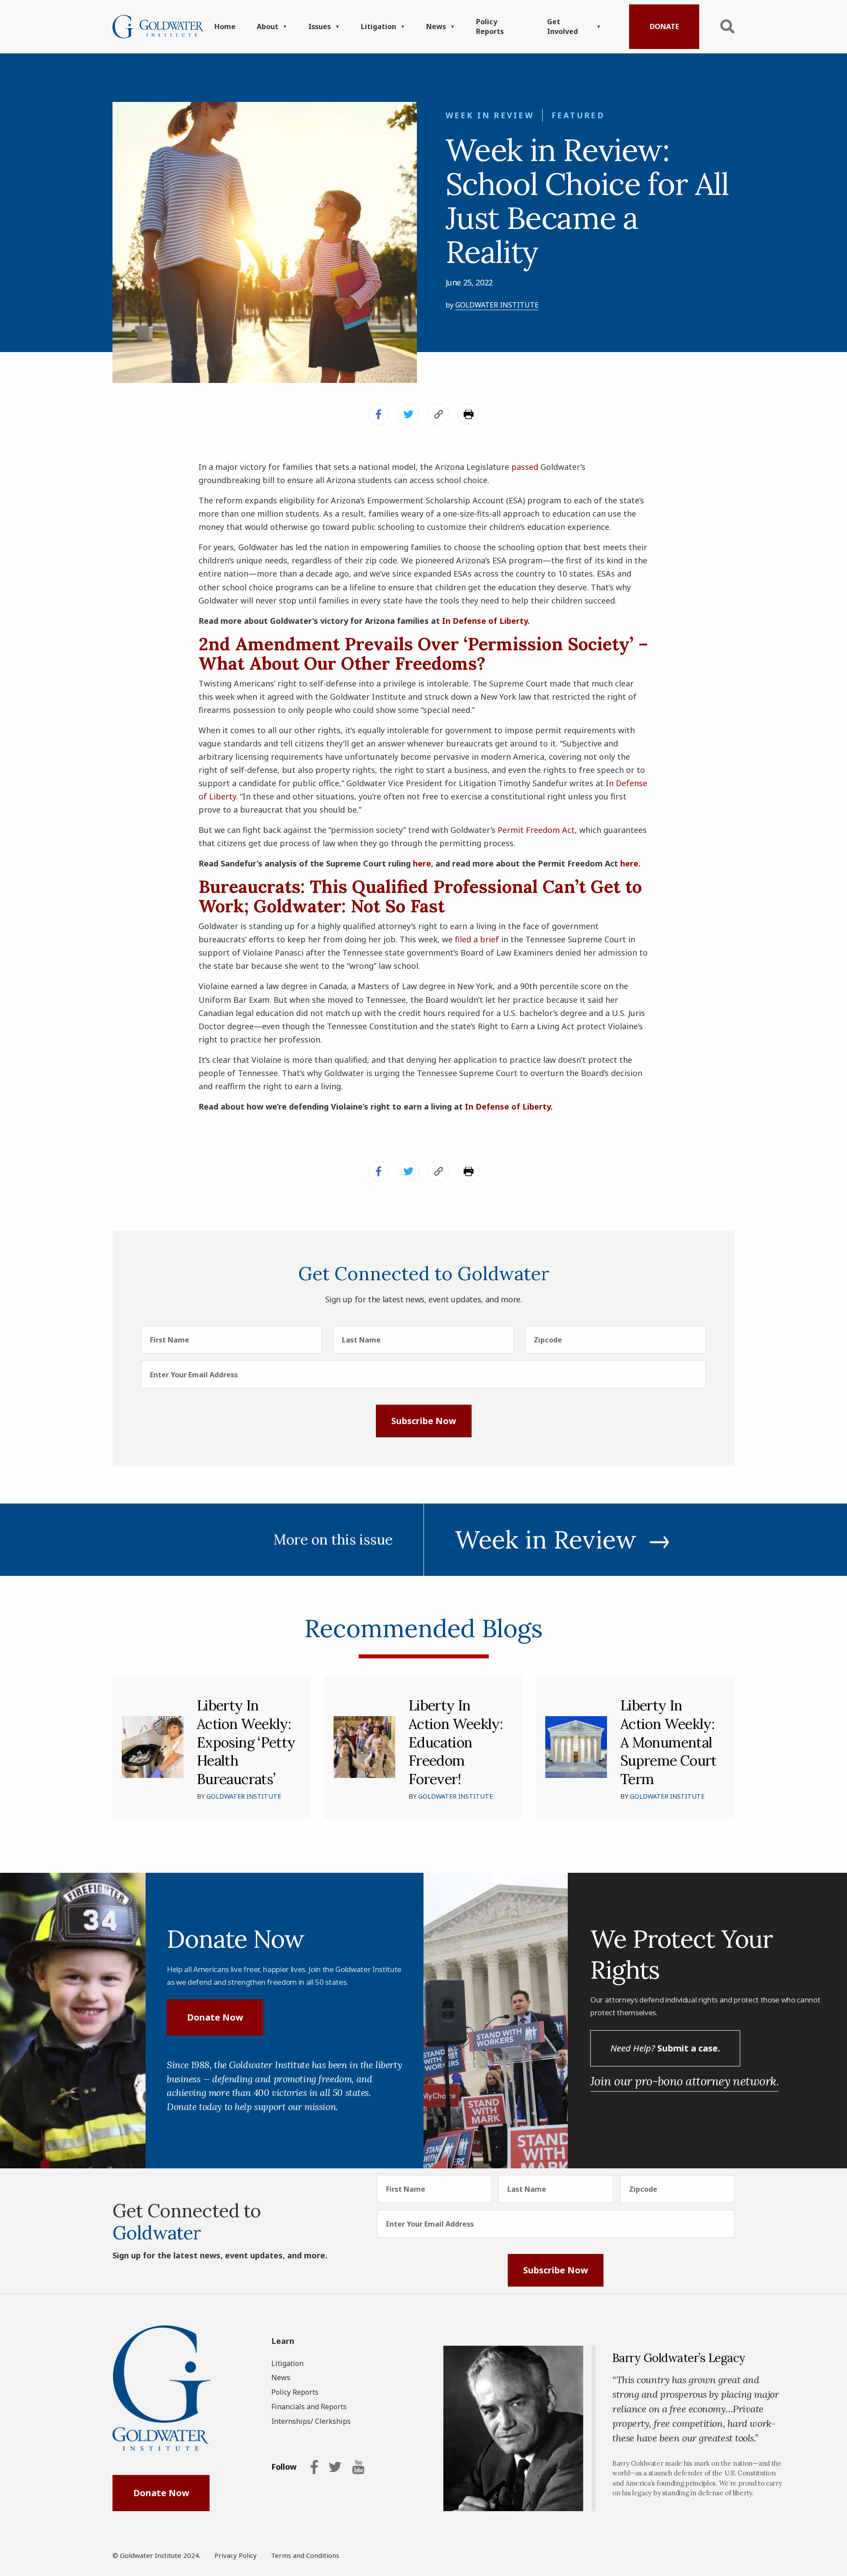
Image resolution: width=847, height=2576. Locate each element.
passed (525, 467)
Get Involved (562, 26)
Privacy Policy (236, 2555)
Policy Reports (490, 26)
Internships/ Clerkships (311, 2421)
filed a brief (477, 939)
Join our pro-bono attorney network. (684, 2081)
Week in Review (490, 115)
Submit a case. (665, 2048)
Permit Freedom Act (536, 830)
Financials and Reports (309, 2407)
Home (225, 26)
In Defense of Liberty (485, 621)
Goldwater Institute (497, 305)
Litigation (379, 26)
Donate (664, 26)
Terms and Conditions (305, 2555)
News (436, 26)
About (268, 26)
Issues (320, 26)
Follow (284, 2467)
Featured (578, 115)
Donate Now (215, 2017)
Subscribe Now (424, 1421)
